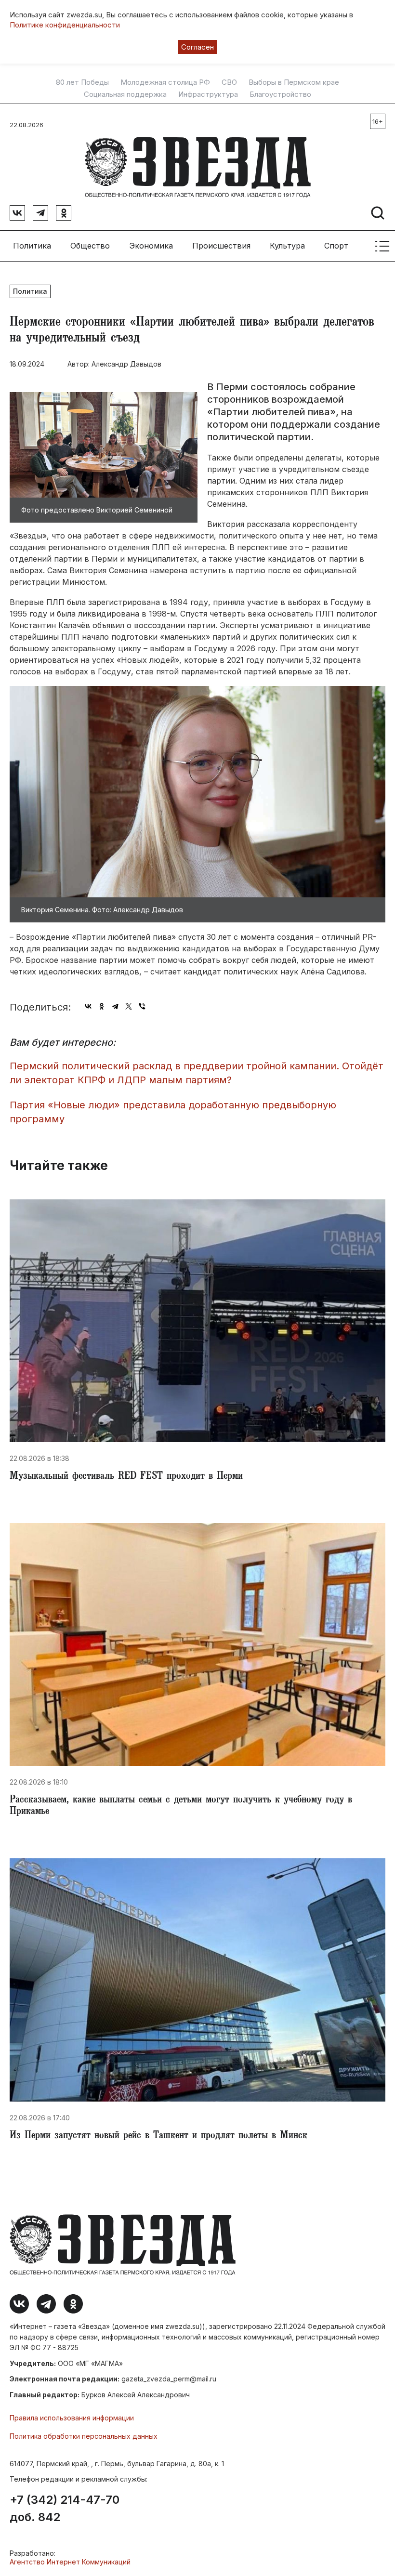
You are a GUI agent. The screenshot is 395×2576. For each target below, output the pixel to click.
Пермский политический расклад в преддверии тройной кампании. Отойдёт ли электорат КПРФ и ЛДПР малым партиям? (197, 1073)
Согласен (197, 47)
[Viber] (142, 1006)
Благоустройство (280, 94)
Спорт (336, 246)
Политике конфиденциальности (65, 25)
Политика (32, 246)
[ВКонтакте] (88, 1006)
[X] (129, 1006)
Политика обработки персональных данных (84, 2436)
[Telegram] (115, 1006)
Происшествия (221, 246)
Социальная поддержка (125, 94)
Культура (287, 246)
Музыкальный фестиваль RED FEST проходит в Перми (126, 1477)
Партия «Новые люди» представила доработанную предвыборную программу (173, 1112)
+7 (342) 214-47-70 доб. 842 (65, 2509)
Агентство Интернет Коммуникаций (70, 2562)
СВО (229, 82)
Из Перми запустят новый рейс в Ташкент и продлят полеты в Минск (158, 2136)
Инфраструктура (208, 94)
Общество (90, 246)
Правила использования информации (72, 2418)
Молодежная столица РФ (165, 82)
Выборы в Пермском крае (294, 82)
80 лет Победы (82, 82)
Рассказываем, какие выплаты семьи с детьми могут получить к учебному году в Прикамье (181, 1806)
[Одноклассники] (102, 1006)
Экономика (151, 246)
